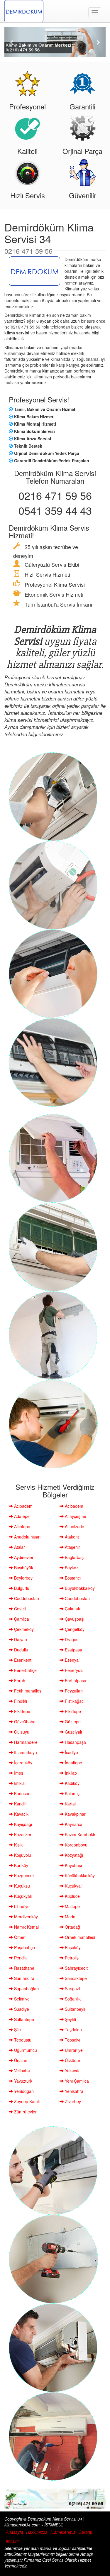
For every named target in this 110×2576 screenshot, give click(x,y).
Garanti (85, 2532)
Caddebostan (26, 1598)
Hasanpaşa (75, 1742)
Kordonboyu (76, 1845)
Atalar (19, 1547)
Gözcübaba (24, 1722)
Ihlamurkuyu (25, 1752)
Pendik (20, 1958)
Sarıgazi (72, 1988)
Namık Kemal (26, 1927)
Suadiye (21, 2009)
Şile (17, 2030)
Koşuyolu (22, 1855)
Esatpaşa (73, 1650)
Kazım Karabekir (79, 1834)
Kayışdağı (22, 1824)
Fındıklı (20, 1701)
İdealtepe (73, 1763)
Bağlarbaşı (74, 1557)
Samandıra (24, 1978)
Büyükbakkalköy (79, 1588)
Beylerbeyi (23, 1578)
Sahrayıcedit (76, 1968)
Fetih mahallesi (28, 1691)
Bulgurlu (21, 1588)
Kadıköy (72, 1783)
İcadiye (71, 1752)
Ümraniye (73, 2050)
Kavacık (21, 1814)
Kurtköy (21, 1865)
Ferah (19, 1680)
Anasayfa (15, 2532)
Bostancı (72, 1578)
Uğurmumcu (25, 2050)
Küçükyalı (73, 1886)
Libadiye (21, 1906)
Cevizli (20, 1609)
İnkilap (70, 1773)
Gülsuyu (21, 1732)
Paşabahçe (24, 1947)
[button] (12, 42)
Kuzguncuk (24, 1876)
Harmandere (25, 1742)
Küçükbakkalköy (79, 1876)
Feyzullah (73, 1691)
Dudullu (21, 1650)
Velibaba (21, 2071)
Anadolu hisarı (27, 1537)
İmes (18, 1773)
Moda (70, 1917)
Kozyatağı (73, 1855)
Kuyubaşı (73, 1865)
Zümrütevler (25, 2112)
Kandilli (20, 1804)
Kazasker (22, 1834)
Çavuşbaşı (74, 1619)
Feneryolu (74, 1670)
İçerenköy (23, 1763)
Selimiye (21, 1999)
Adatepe (21, 1516)
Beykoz (71, 1568)
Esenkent (22, 1660)
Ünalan (20, 2060)
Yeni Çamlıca (76, 2081)
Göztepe (72, 1722)
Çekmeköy (23, 1629)
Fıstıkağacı (74, 1701)
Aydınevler (23, 1557)
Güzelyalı (73, 1732)
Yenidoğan (23, 2091)
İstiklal (19, 1783)
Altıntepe (22, 1526)
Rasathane (24, 1968)
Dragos (71, 1639)
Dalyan (20, 1639)
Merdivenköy (25, 1917)
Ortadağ (72, 1927)
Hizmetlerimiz (63, 2532)
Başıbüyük (23, 1568)
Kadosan (22, 1793)
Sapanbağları (26, 1988)
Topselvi (72, 2040)
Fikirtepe (22, 1711)
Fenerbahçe (25, 1670)
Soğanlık (72, 1999)
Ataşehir (72, 1547)
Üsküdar (72, 2060)
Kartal (70, 1804)
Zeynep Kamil (26, 2101)
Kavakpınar (75, 1814)
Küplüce (72, 1896)
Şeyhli (70, 2019)
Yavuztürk (23, 2081)
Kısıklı (19, 1845)
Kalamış (72, 1793)
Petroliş (71, 1958)
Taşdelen (73, 2030)
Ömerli (20, 1937)
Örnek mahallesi (79, 1937)
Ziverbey (72, 2101)
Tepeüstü (22, 2040)
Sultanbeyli (74, 2009)
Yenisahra (73, 2091)
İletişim (12, 2541)
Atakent (71, 1537)
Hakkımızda (37, 2532)
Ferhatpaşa (75, 1680)
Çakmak (72, 1609)
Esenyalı (72, 1660)
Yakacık (71, 2071)
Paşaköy (72, 1947)
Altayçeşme (75, 1516)
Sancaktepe (75, 1978)
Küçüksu (21, 1886)
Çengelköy (74, 1629)
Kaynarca (73, 1824)
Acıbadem (23, 1506)
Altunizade (74, 1526)
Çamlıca (21, 1619)
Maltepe (72, 1906)
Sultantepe (23, 2019)
